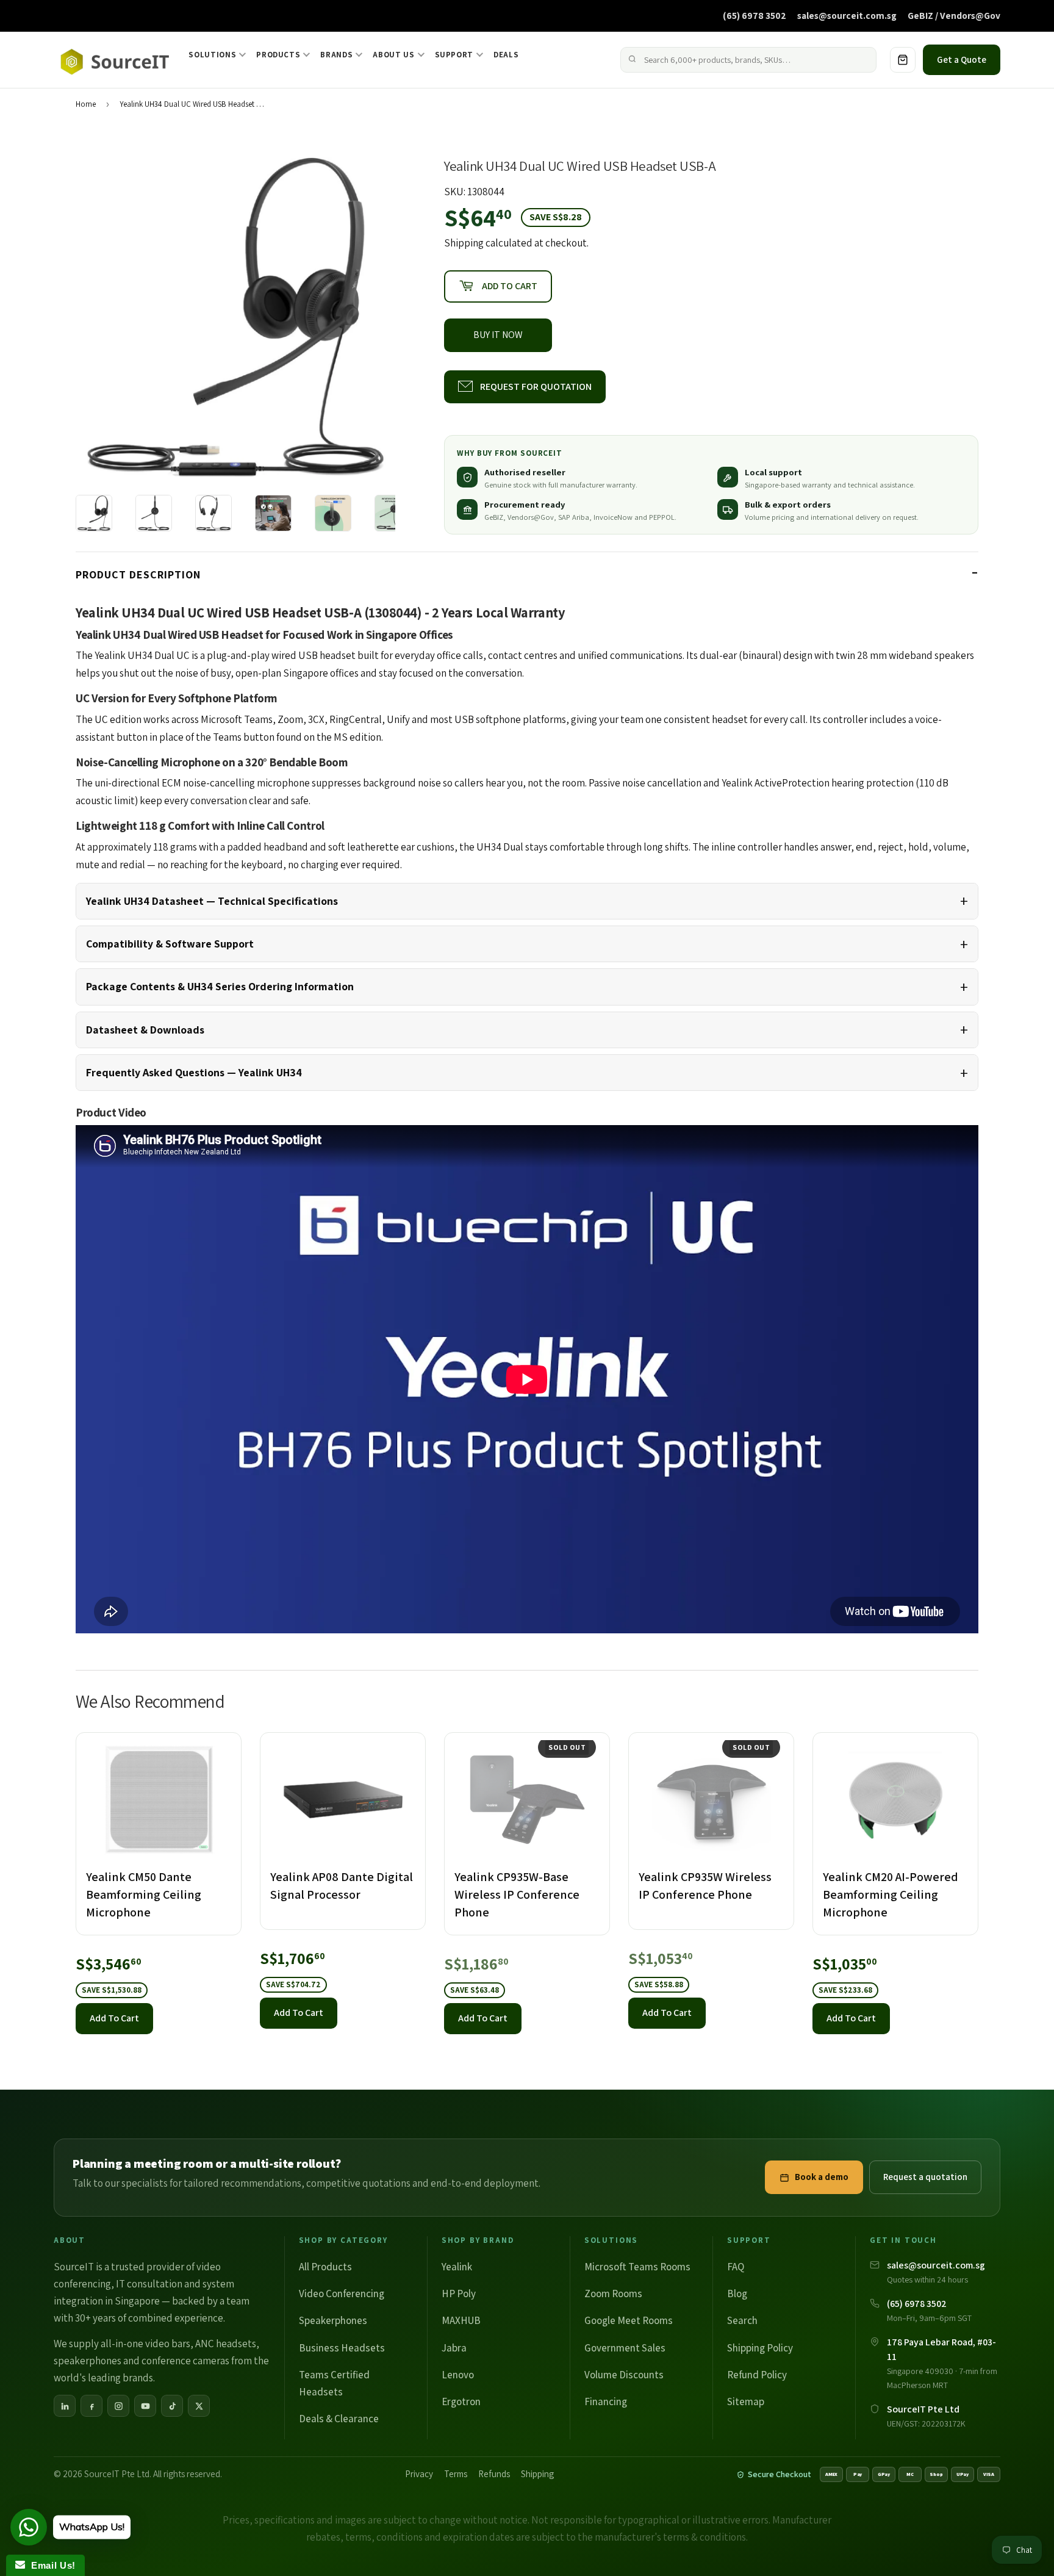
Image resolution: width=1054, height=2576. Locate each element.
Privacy (419, 2474)
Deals (506, 55)
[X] (199, 2406)
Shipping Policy (760, 2348)
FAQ (736, 2267)
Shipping (464, 243)
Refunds (494, 2474)
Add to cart (114, 2018)
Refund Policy (757, 2375)
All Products (325, 2267)
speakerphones (88, 2361)
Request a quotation (925, 2177)
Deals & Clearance (339, 2419)
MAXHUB (461, 2320)
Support (454, 55)
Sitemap (746, 2402)
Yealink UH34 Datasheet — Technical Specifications (212, 901)
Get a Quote (962, 59)
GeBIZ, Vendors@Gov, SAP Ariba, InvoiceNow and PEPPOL (579, 517)
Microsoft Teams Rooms (637, 2267)
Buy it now (498, 335)
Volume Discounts (624, 2375)
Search (742, 2320)
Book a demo (822, 2177)
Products (278, 55)
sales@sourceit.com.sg (847, 15)
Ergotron (461, 2402)
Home (86, 104)
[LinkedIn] (65, 2406)
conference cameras (185, 2361)
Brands (336, 55)
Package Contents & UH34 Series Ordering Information (220, 986)
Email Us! (50, 2565)
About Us (393, 55)
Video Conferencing (342, 2294)
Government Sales (625, 2348)
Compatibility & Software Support (170, 944)
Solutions (212, 55)
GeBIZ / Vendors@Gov (954, 15)
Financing (606, 2402)
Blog (737, 2294)
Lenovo (458, 2375)
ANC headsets (226, 2344)
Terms (456, 2474)
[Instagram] (118, 2406)
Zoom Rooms (613, 2294)
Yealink (457, 2267)
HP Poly (459, 2294)
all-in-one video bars (145, 2344)
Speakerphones (333, 2320)
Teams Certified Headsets (334, 2383)
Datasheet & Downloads (145, 1030)
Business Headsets (342, 2348)
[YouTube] (145, 2406)
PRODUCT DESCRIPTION (138, 574)
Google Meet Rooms (629, 2320)
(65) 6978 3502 (755, 15)
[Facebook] (91, 2406)
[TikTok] (172, 2406)
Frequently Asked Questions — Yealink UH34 (194, 1072)
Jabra (454, 2348)
